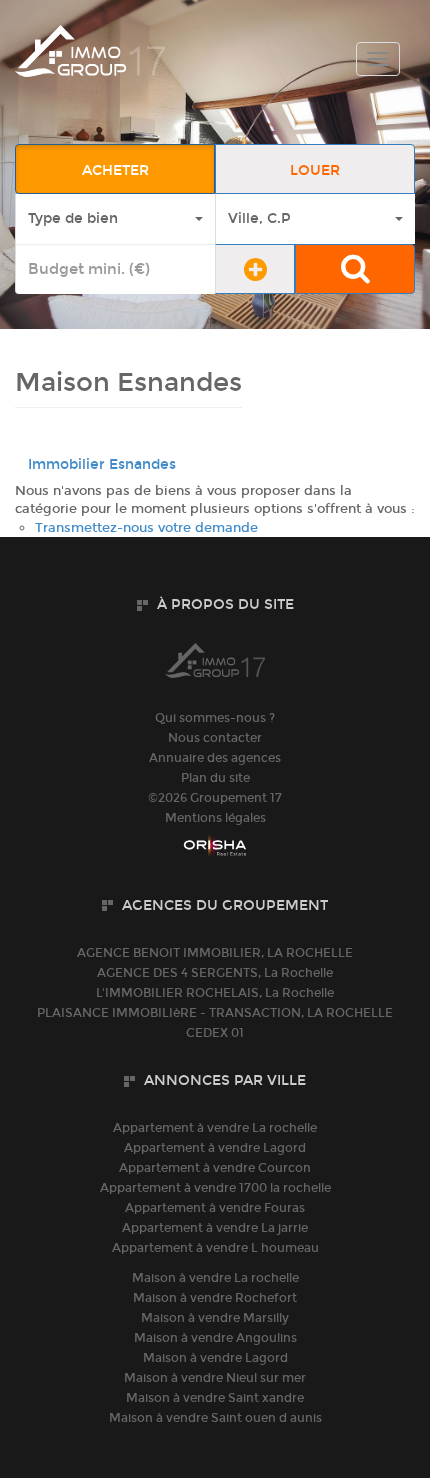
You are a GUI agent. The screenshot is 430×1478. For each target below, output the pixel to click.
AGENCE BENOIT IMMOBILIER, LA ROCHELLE (215, 953)
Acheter (115, 170)
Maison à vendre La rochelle (215, 1278)
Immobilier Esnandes (102, 464)
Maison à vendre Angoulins (215, 1338)
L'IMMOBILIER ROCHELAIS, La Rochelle (215, 993)
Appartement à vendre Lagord (215, 1148)
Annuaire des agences (215, 758)
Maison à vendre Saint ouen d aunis (215, 1418)
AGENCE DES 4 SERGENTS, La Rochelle (215, 973)
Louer (315, 170)
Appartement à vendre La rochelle (215, 1128)
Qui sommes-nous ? (215, 718)
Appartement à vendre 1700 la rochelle (215, 1188)
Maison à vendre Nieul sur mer (215, 1378)
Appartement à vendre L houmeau (215, 1248)
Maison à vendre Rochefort (215, 1298)
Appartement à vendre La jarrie (215, 1228)
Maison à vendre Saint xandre (215, 1398)
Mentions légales (215, 818)
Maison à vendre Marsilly (215, 1318)
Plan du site (215, 778)
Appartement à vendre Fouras (215, 1208)
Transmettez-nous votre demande (146, 528)
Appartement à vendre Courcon (215, 1168)
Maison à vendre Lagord (215, 1358)
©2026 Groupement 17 (215, 798)
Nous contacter (215, 738)
